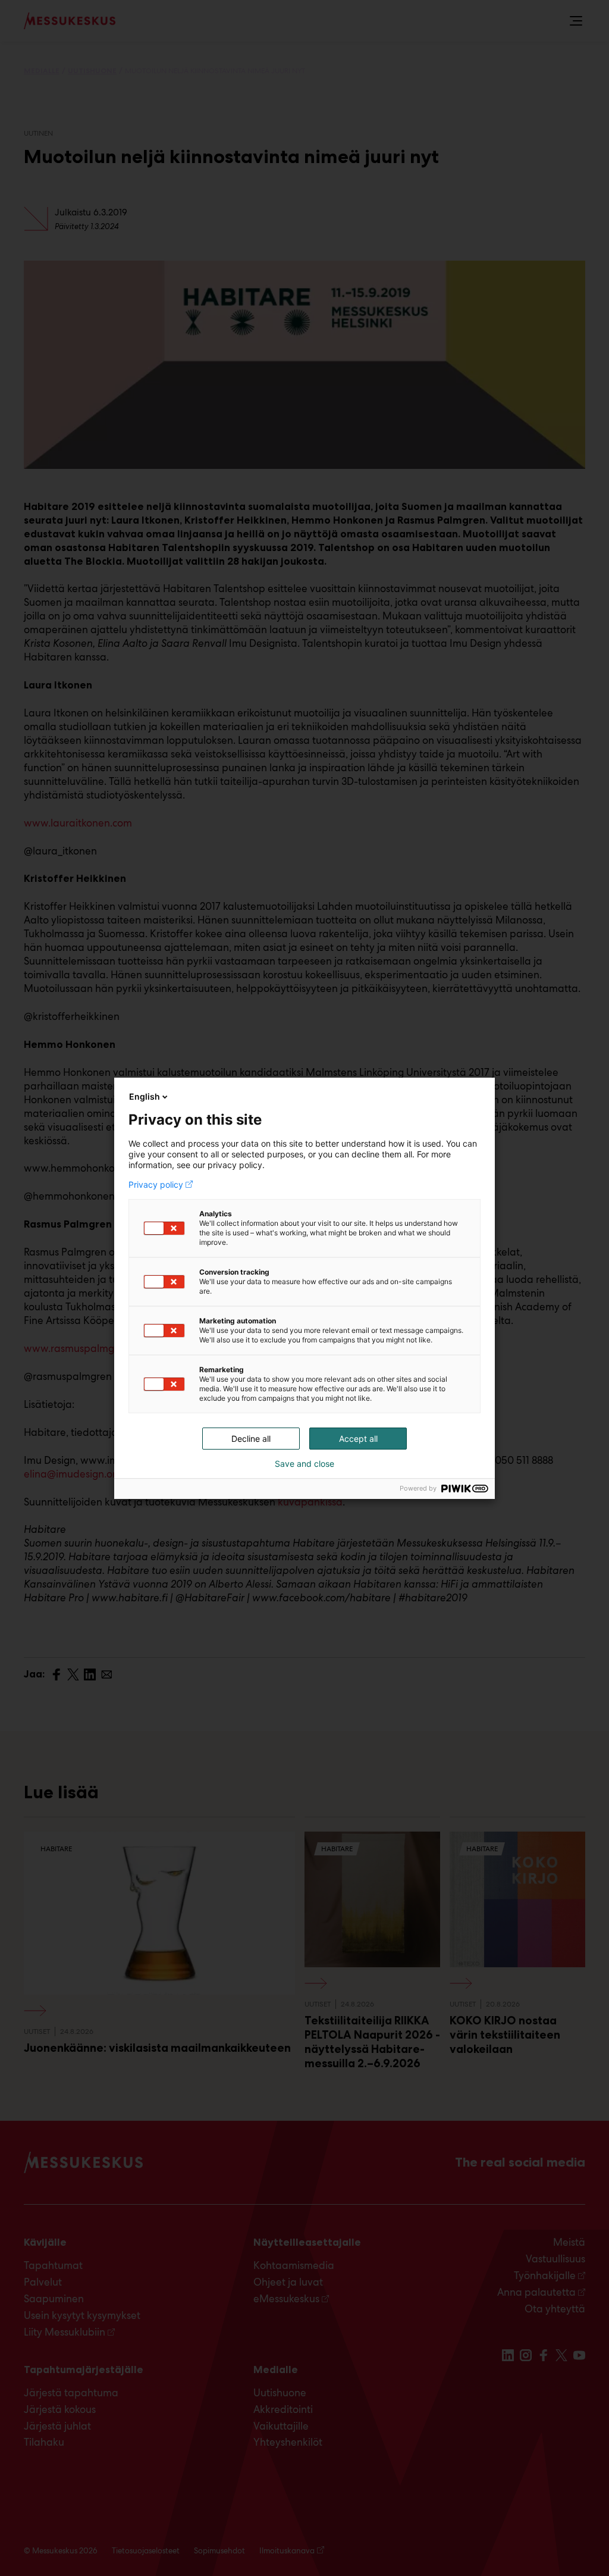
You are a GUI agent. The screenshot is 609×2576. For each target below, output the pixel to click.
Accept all (358, 1439)
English (145, 1096)
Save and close (304, 1464)
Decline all (251, 1439)
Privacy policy (156, 1185)
